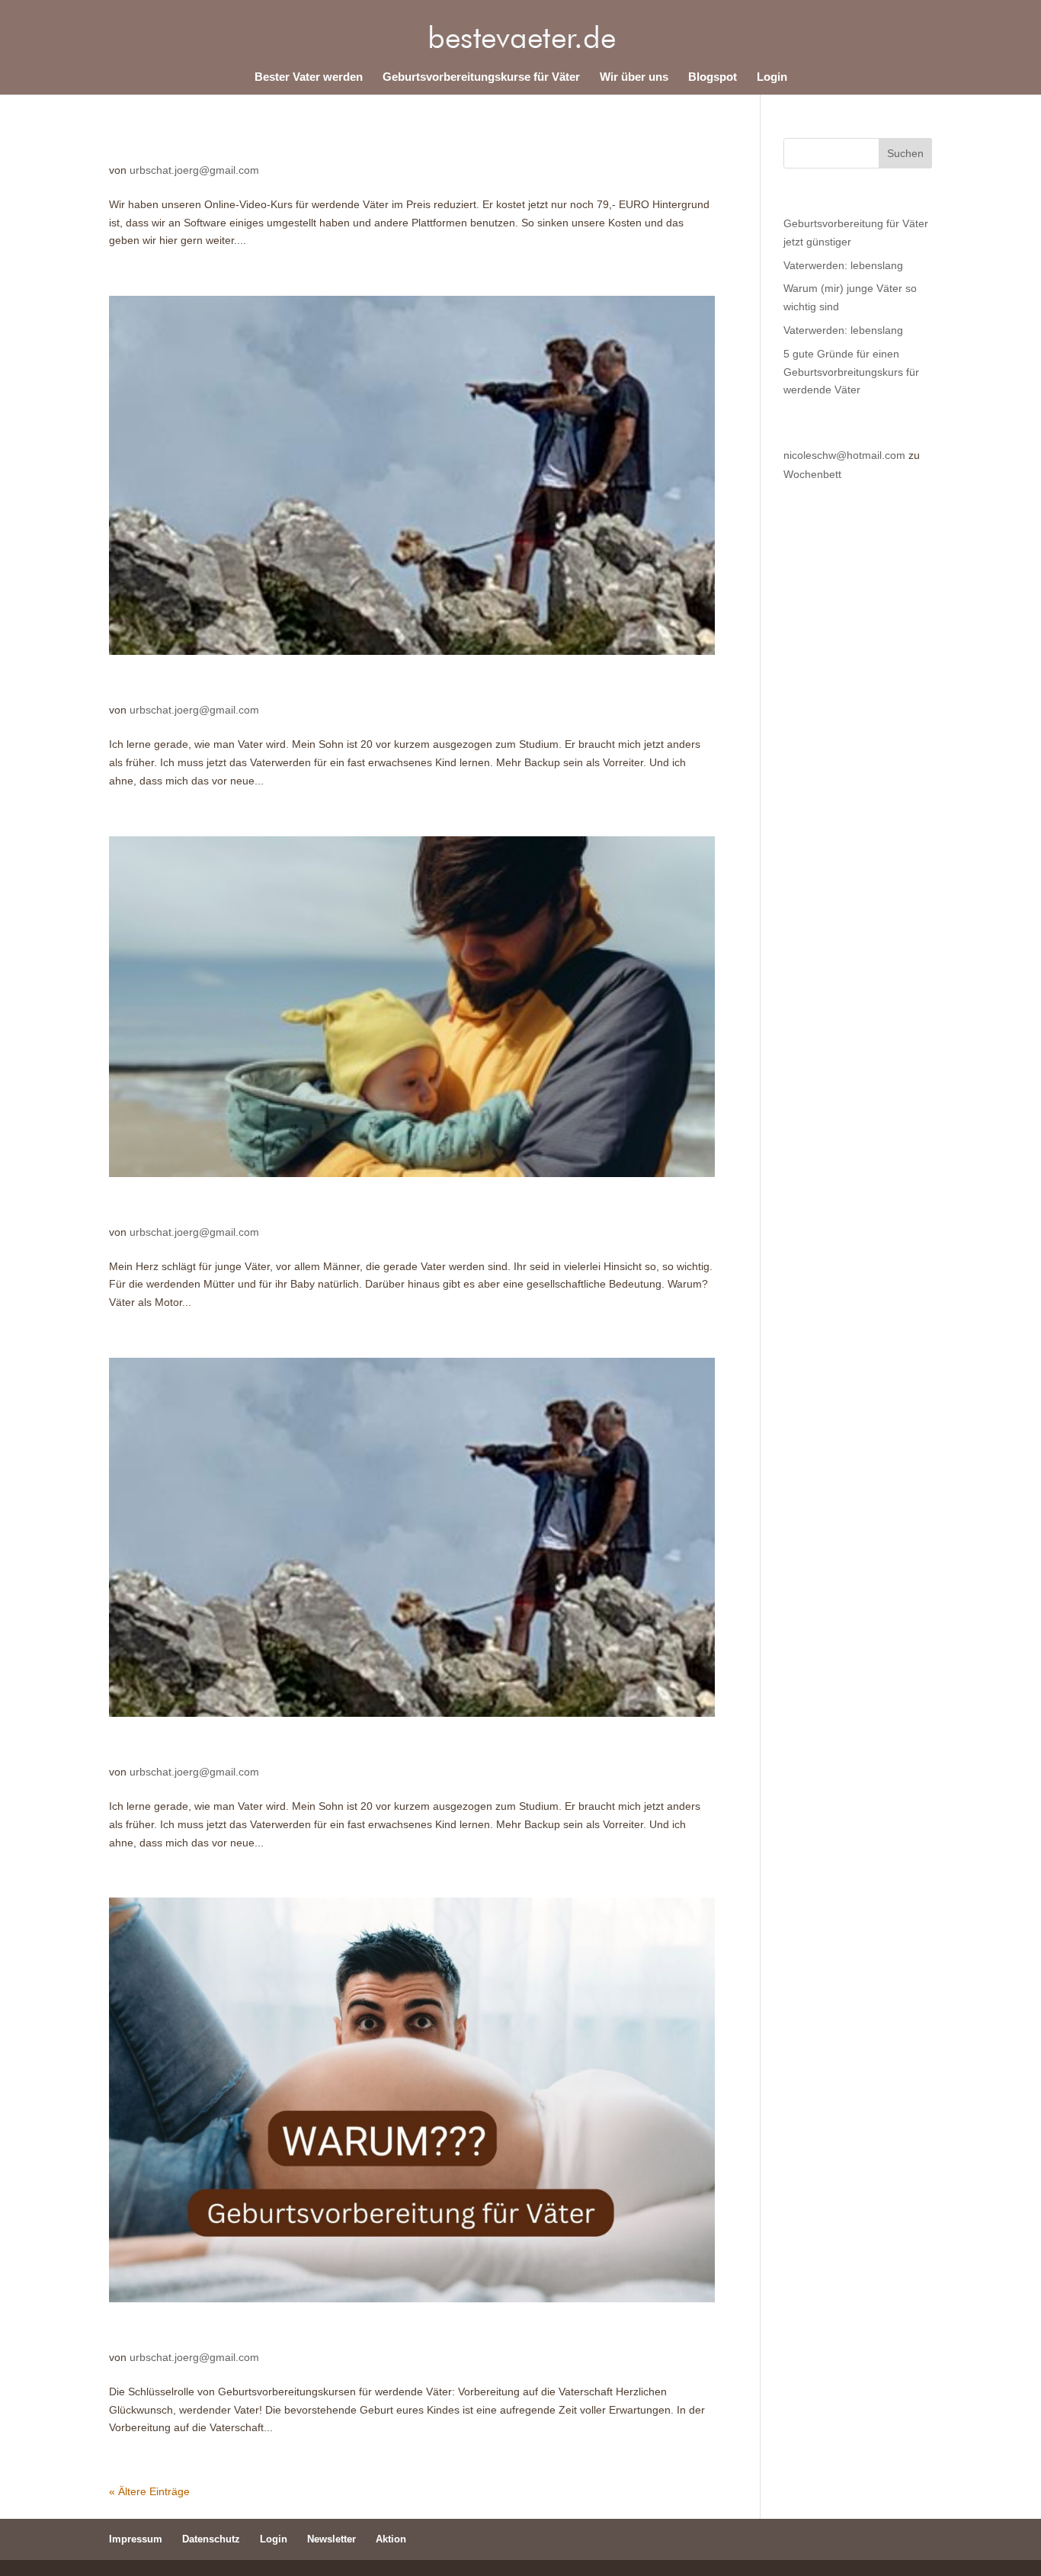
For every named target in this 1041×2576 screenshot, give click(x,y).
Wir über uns (634, 77)
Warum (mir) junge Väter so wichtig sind (254, 1208)
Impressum (136, 2539)
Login (772, 77)
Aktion (391, 2539)
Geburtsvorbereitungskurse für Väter (481, 77)
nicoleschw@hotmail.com (844, 455)
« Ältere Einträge (149, 2491)
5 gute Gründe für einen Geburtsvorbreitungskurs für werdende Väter (359, 2333)
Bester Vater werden (309, 77)
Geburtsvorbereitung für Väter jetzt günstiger (271, 146)
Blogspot (713, 77)
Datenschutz (211, 2539)
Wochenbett (812, 474)
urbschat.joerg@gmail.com (194, 170)
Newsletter (332, 2539)
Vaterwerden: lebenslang (199, 686)
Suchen (905, 153)
